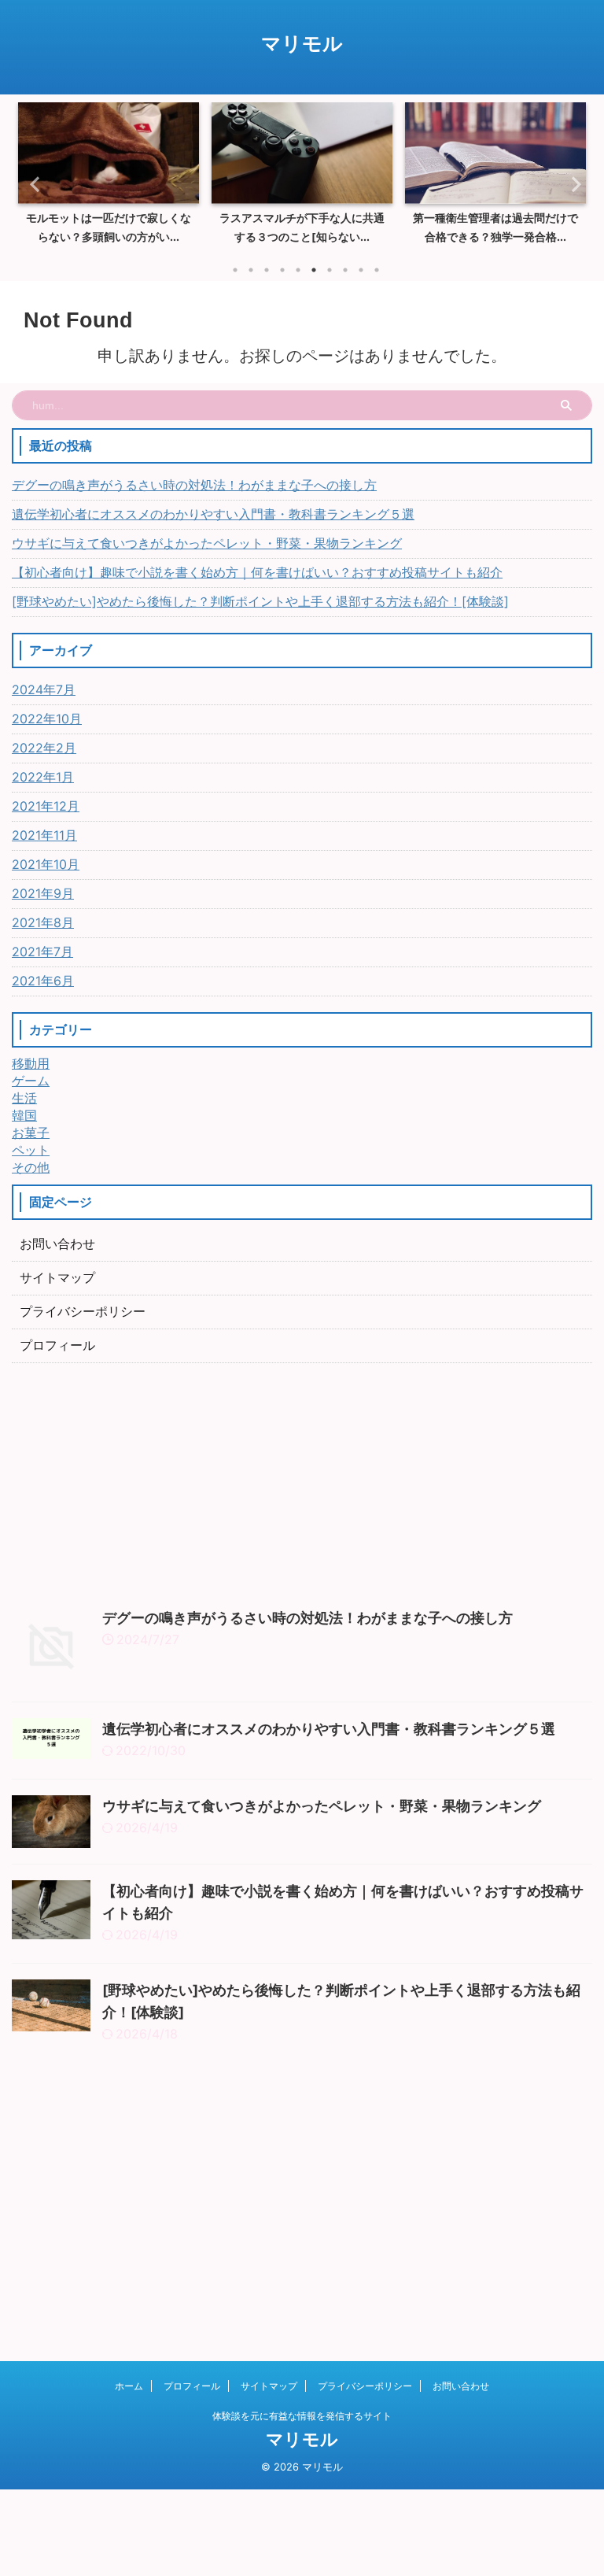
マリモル (302, 43)
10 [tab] (377, 270)
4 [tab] (282, 270)
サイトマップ (57, 1277)
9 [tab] (361, 270)
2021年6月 (43, 981)
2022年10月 (47, 719)
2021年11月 (44, 835)
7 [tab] (330, 270)
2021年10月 (46, 864)
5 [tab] (298, 270)
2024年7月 (44, 689)
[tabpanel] (109, 178)
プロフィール (57, 1345)
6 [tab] (314, 270)
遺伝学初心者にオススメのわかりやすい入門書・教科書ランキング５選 (213, 514)
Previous (33, 184)
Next (571, 184)
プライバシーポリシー (83, 1311)
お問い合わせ (57, 1244)
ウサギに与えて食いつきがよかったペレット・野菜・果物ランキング (207, 543)
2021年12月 (46, 806)
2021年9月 (43, 893)
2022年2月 (44, 748)
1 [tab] (235, 270)
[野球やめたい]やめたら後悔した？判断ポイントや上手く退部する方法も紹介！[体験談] (260, 601)
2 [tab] (251, 270)
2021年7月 (42, 952)
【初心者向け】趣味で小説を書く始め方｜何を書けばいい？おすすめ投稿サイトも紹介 (257, 572)
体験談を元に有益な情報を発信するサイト (302, 2416)
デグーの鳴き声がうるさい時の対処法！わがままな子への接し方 (194, 485)
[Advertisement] (302, 1481)
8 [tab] (345, 270)
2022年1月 (43, 777)
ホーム (129, 2386)
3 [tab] (267, 270)
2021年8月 (43, 922)
